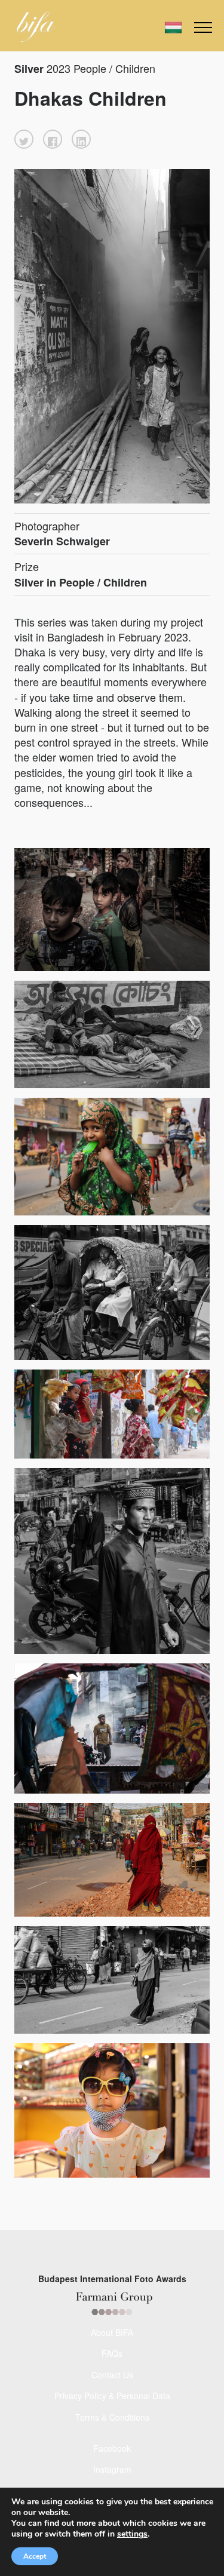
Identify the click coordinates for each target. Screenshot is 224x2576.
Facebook (112, 2448)
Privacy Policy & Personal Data (112, 2396)
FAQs (112, 2353)
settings (132, 2534)
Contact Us (112, 2375)
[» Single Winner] (36, 26)
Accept (35, 2556)
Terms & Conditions (112, 2417)
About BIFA (112, 2332)
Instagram (112, 2469)
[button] (24, 139)
